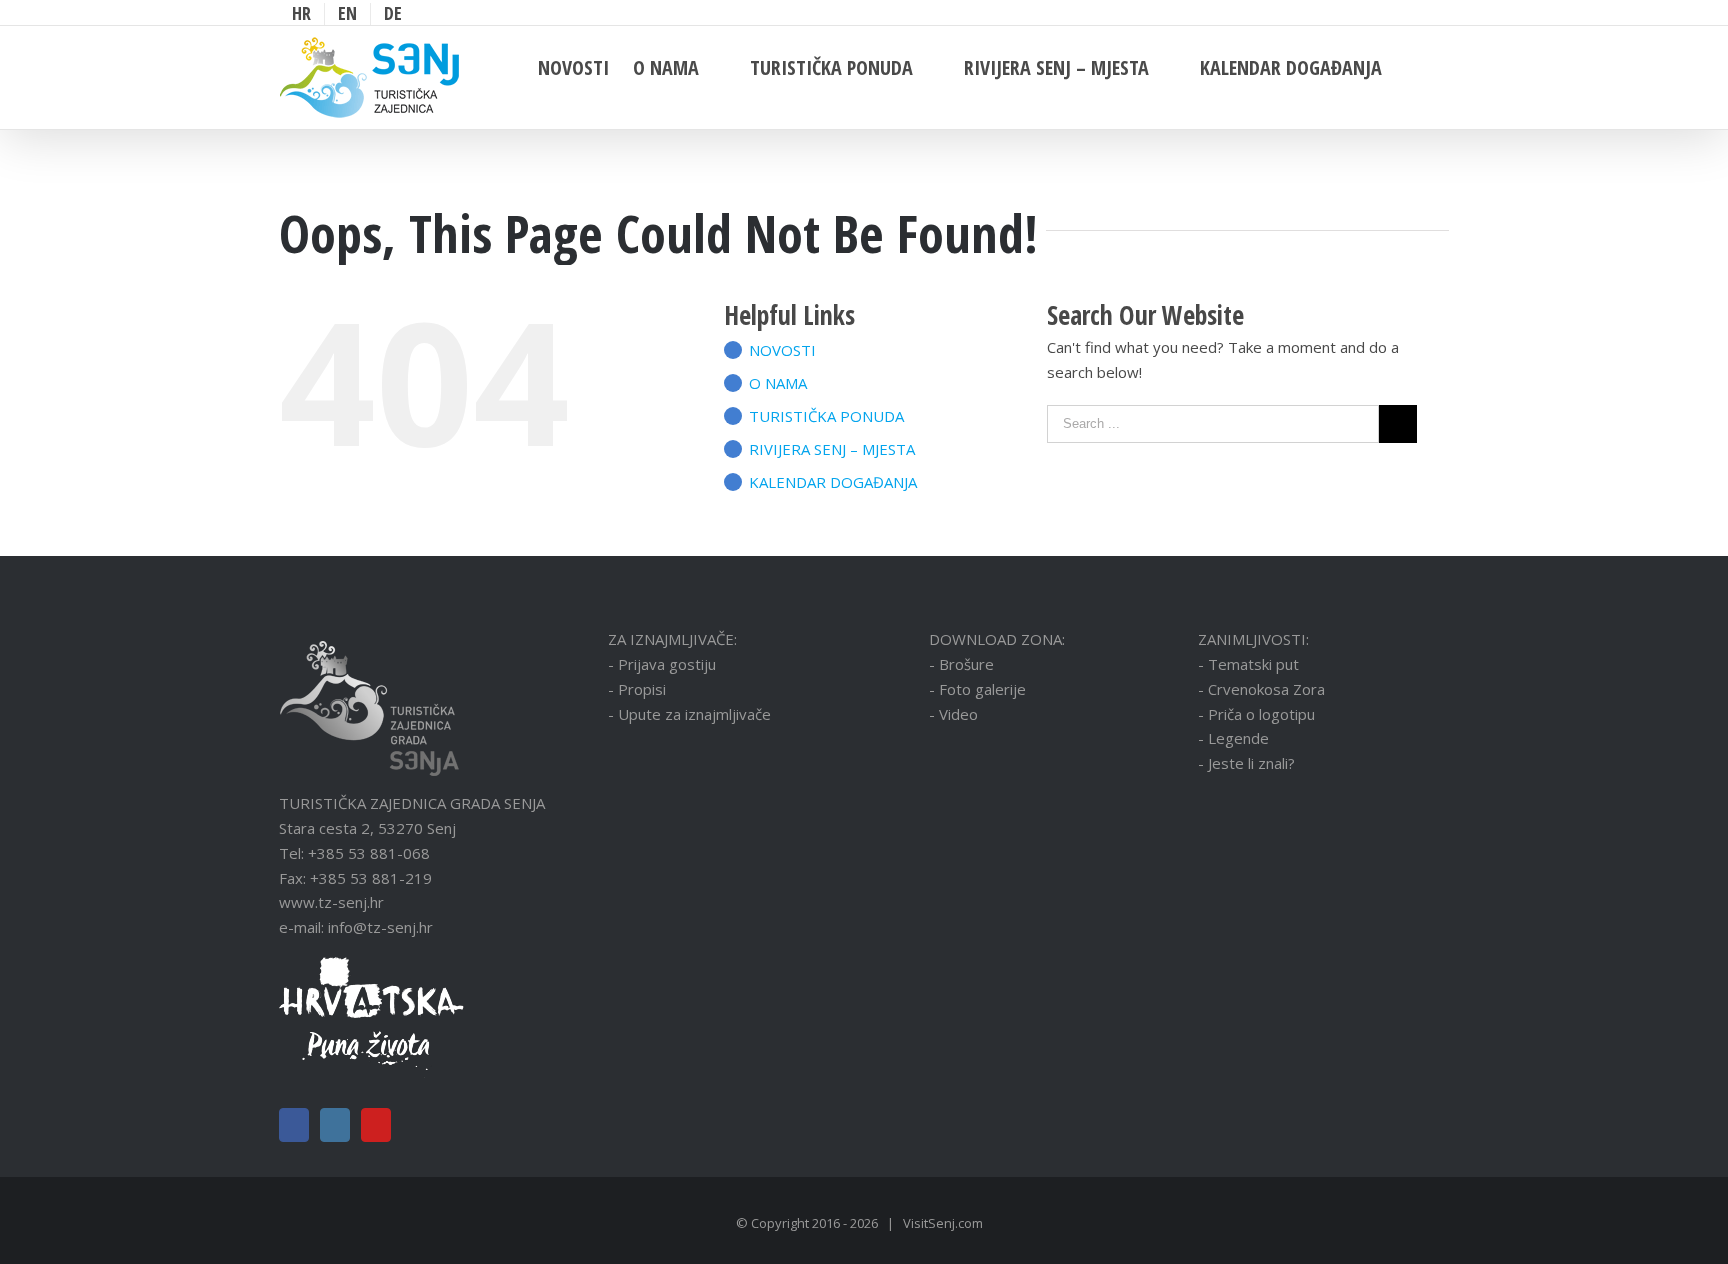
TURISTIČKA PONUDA (826, 416)
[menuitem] (301, 14)
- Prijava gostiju (662, 664)
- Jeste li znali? (1246, 763)
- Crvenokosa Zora (1261, 689)
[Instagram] (335, 1125)
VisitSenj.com (943, 1223)
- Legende (1233, 738)
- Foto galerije (977, 689)
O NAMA (778, 383)
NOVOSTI (782, 350)
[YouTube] (376, 1125)
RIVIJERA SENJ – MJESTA (832, 449)
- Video (953, 714)
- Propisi (637, 689)
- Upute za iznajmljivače (689, 714)
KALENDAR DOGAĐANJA (833, 482)
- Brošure (961, 664)
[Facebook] (294, 1125)
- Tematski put (1248, 664)
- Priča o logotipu (1256, 714)
